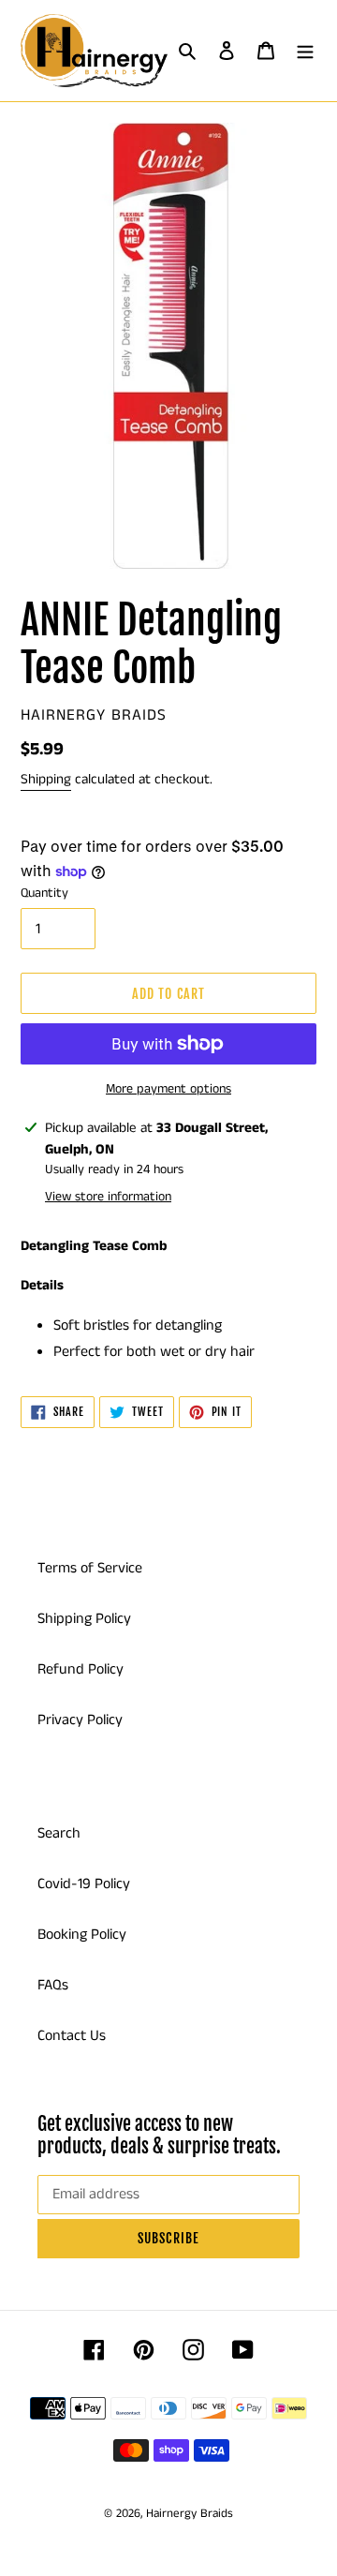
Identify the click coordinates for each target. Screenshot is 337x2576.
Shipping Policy (84, 1619)
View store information (108, 1197)
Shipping (46, 779)
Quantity (44, 893)
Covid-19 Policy (84, 1884)
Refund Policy (81, 1669)
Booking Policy (82, 1935)
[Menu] (305, 51)
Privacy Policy (80, 1720)
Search (59, 1833)
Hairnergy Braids (190, 2514)
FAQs (53, 1985)
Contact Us (72, 2036)
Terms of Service (90, 1568)
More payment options (168, 1089)
